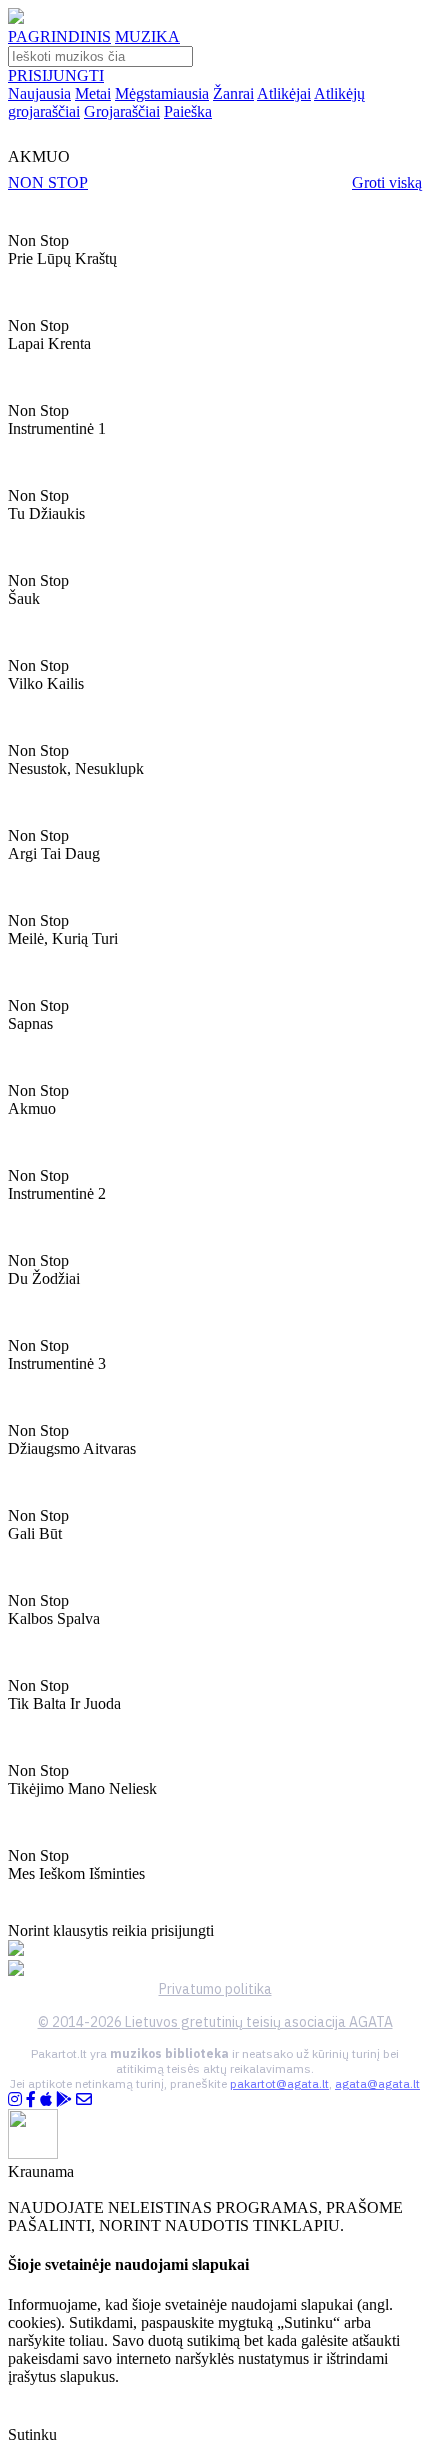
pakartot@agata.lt (279, 2083)
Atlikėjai (284, 93)
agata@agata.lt (377, 2083)
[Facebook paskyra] (31, 2099)
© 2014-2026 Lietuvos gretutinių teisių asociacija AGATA (215, 2022)
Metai (93, 93)
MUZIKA (147, 36)
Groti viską (387, 182)
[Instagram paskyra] (15, 2099)
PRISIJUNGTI (56, 75)
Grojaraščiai (122, 111)
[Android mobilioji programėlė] (64, 2099)
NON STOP (48, 182)
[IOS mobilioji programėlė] (46, 2099)
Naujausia (39, 93)
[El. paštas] (84, 2099)
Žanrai (233, 93)
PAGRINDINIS (59, 36)
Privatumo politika (215, 1989)
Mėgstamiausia (162, 93)
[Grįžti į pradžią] (16, 18)
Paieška (188, 111)
